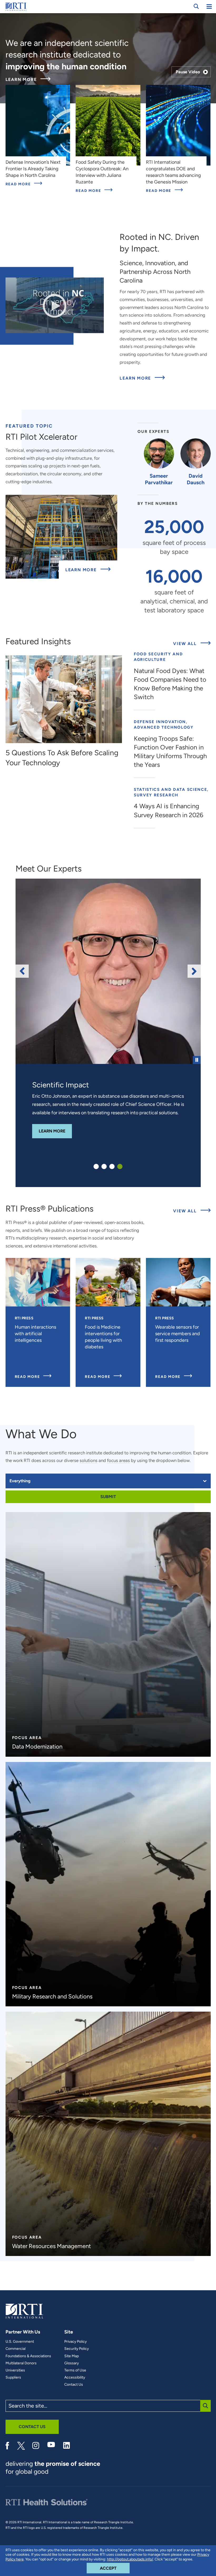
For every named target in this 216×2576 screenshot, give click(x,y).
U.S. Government (20, 2342)
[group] (108, 971)
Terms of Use (75, 2370)
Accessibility (75, 2378)
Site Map (72, 2356)
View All (192, 643)
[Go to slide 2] (104, 1166)
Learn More (28, 80)
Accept (115, 2568)
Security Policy (77, 2349)
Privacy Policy (75, 2342)
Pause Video (188, 72)
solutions (89, 1460)
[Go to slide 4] (120, 1166)
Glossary (72, 2363)
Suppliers (13, 2378)
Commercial (16, 2349)
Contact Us (74, 2385)
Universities (15, 2370)
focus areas (118, 1460)
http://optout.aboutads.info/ (130, 2559)
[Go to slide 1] (96, 1166)
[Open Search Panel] (196, 6)
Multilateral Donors (21, 2363)
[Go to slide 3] (112, 1166)
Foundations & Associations (28, 2356)
